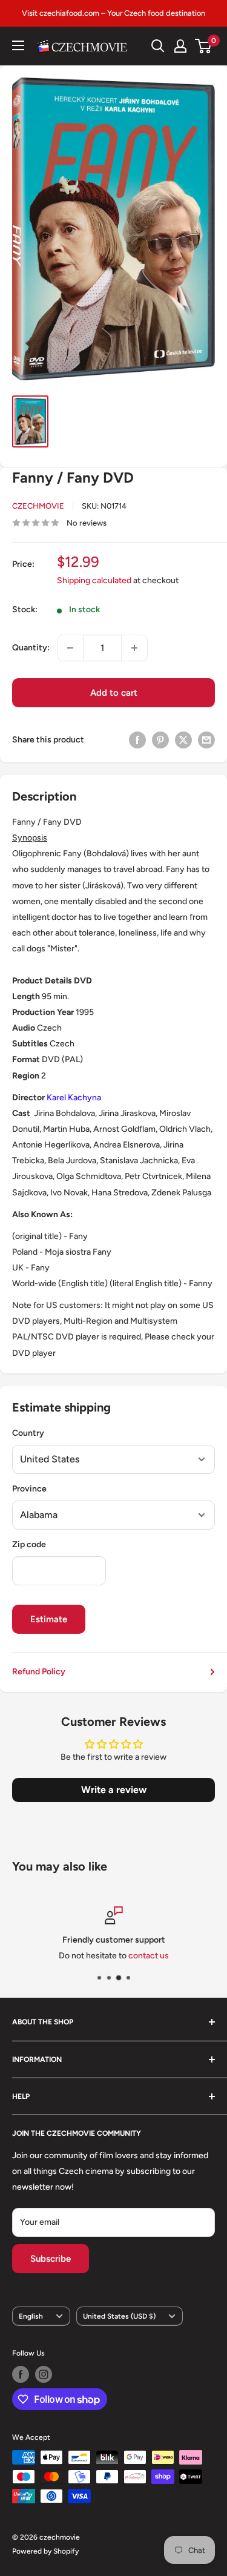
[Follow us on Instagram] (44, 2374)
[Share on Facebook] (137, 740)
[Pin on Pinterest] (160, 740)
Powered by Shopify (45, 2551)
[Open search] (158, 46)
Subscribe (51, 2259)
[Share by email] (206, 740)
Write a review (114, 1790)
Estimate (49, 1619)
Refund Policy (39, 1672)
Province (29, 1489)
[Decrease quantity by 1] (70, 648)
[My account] (180, 46)
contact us (149, 1956)
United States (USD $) (119, 2316)
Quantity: (31, 648)
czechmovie (38, 506)
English (31, 2316)
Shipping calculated (94, 580)
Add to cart (114, 693)
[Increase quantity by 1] (134, 648)
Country (28, 1433)
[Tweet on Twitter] (183, 740)
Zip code (29, 1544)
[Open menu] (18, 45)
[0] (204, 46)
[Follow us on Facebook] (21, 2374)
